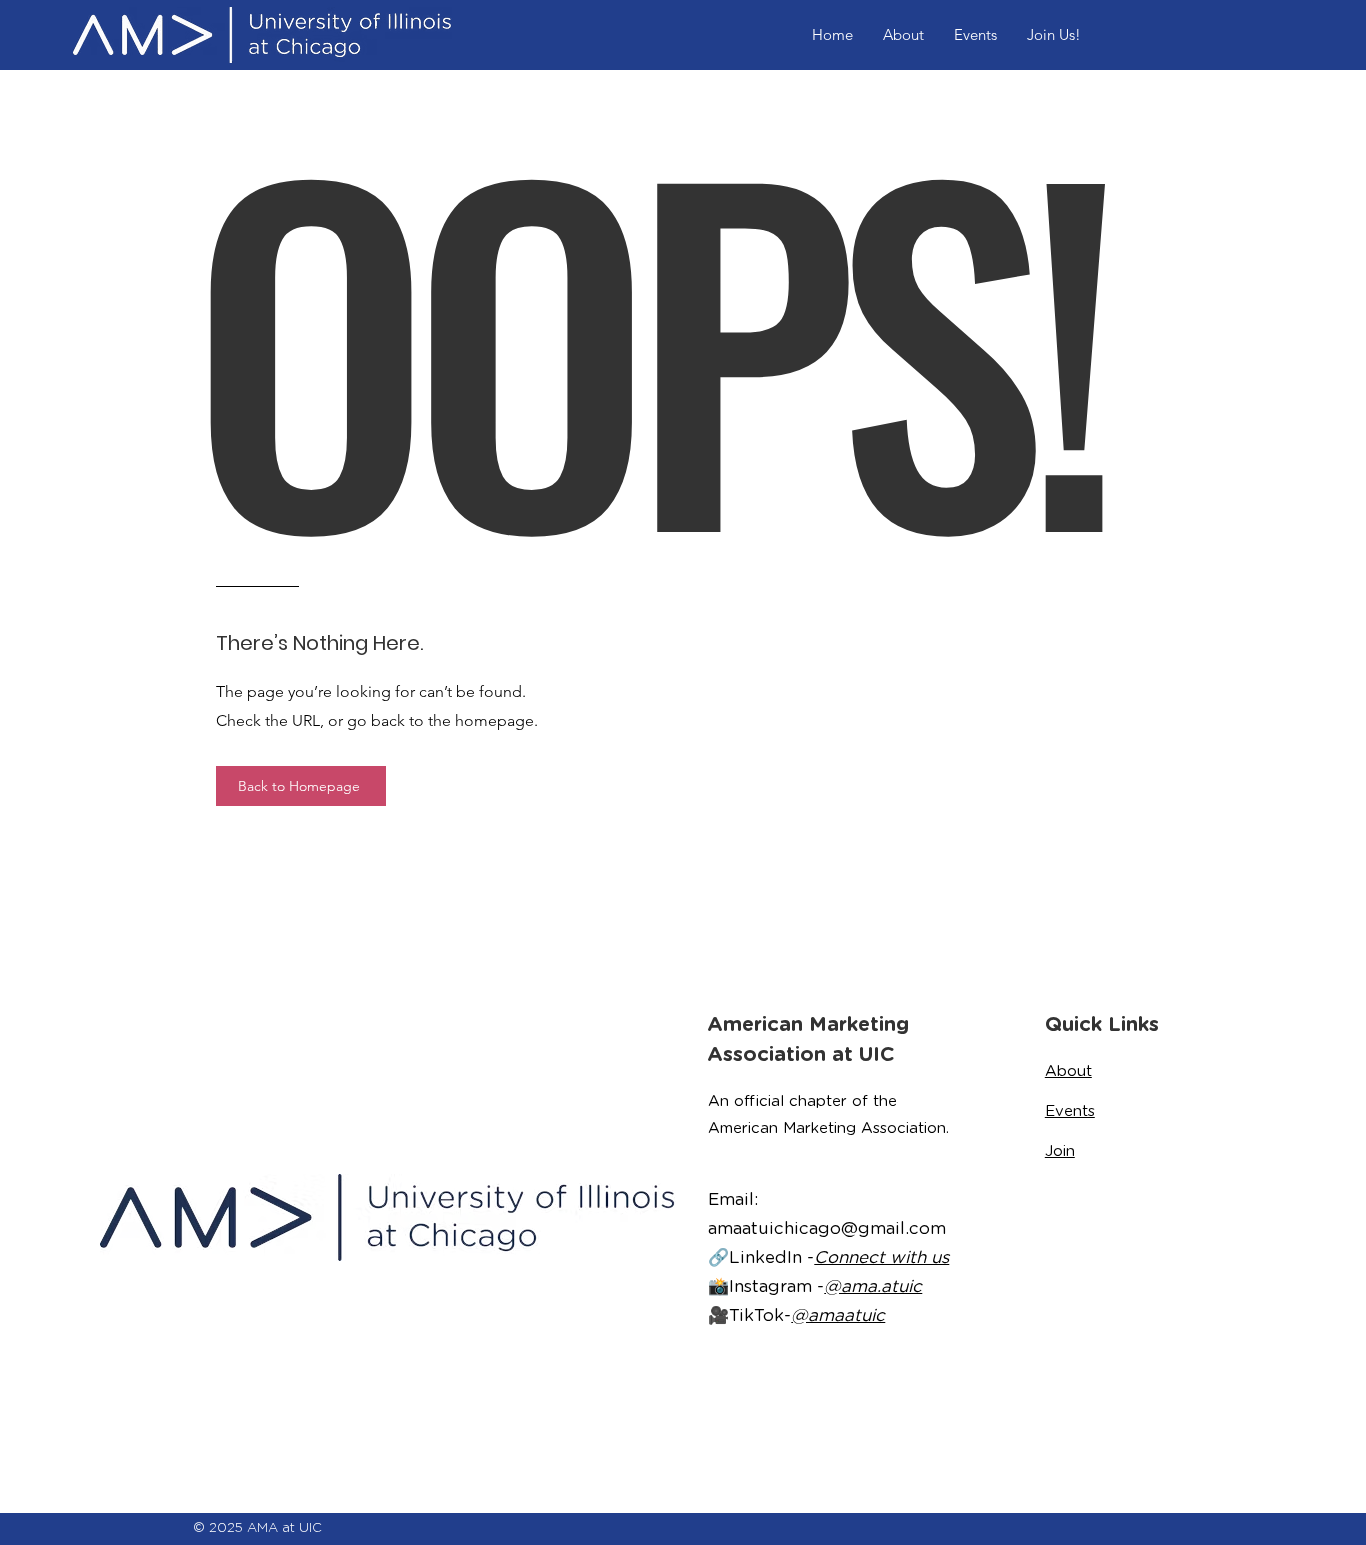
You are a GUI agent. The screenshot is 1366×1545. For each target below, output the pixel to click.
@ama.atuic (873, 1286)
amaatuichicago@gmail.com (827, 1228)
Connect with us (881, 1257)
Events (1070, 1111)
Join (1060, 1151)
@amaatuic (838, 1315)
